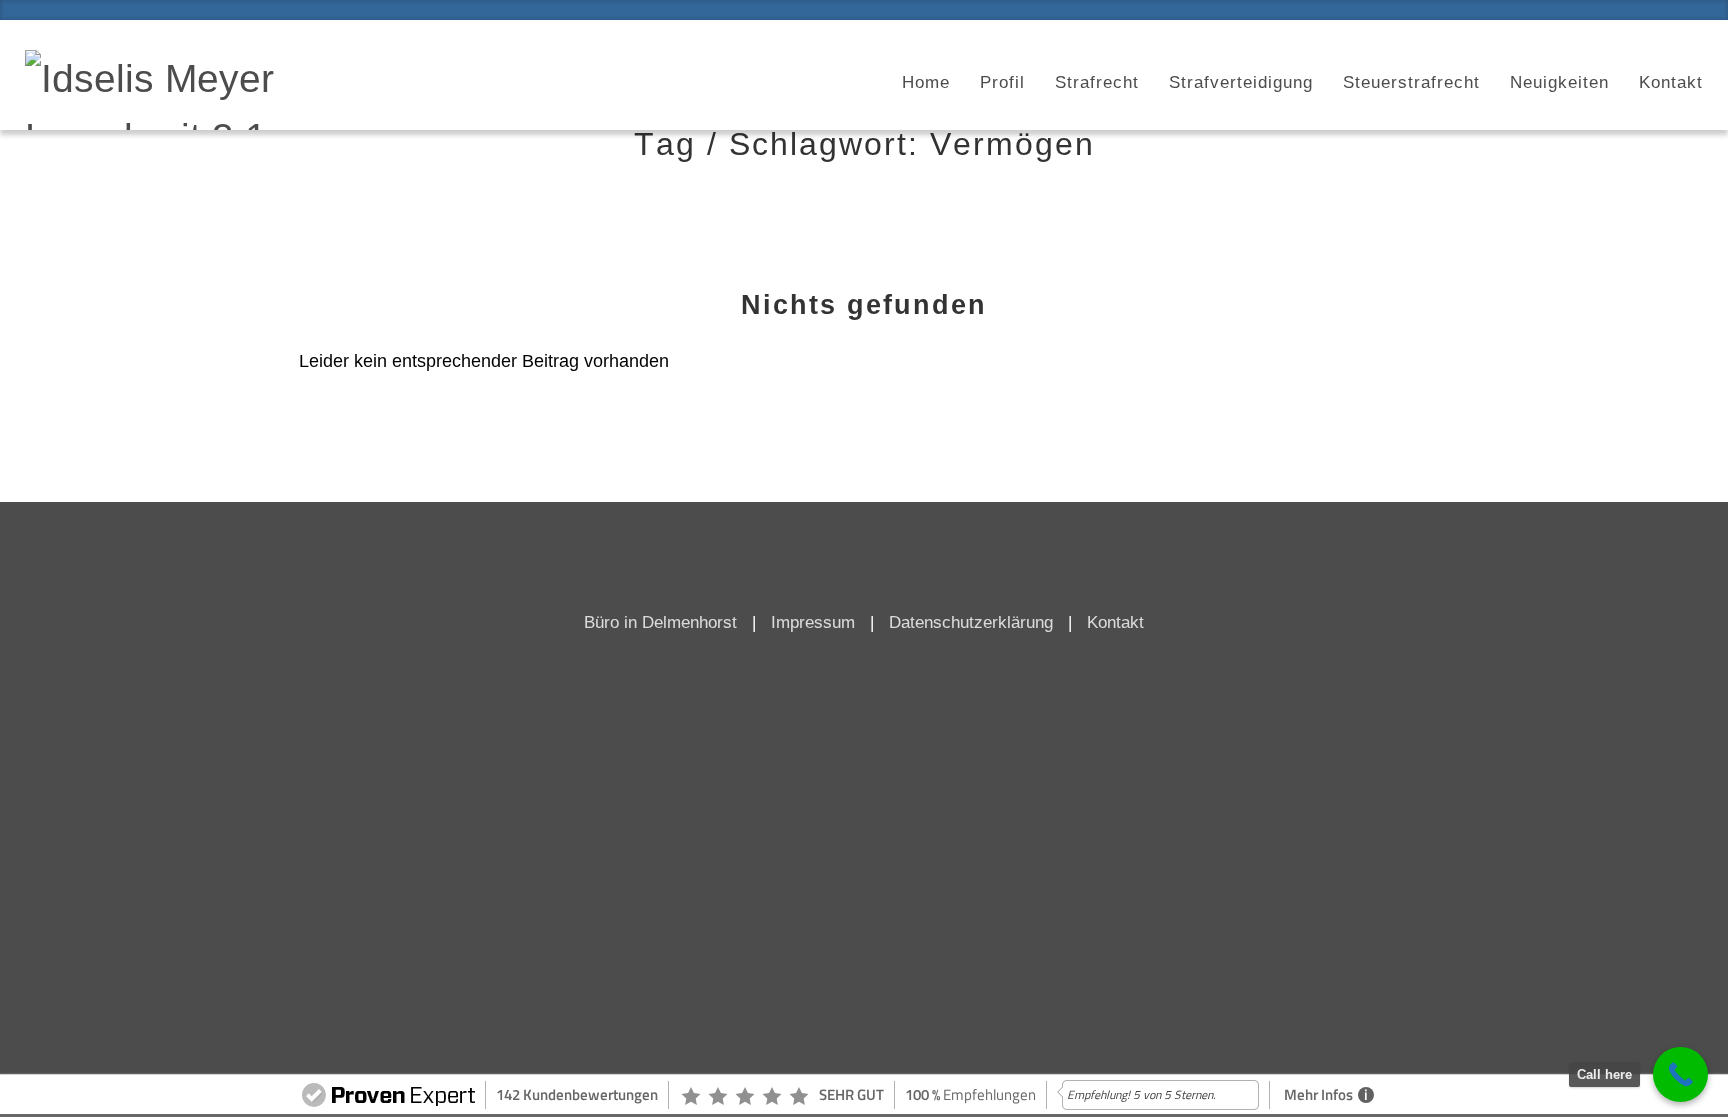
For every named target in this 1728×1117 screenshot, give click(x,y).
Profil (1002, 82)
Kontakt (1671, 82)
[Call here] (1680, 1074)
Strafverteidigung (1241, 82)
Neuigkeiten (1559, 82)
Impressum (813, 622)
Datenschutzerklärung (971, 622)
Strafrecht (1097, 82)
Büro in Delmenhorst (660, 622)
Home (926, 82)
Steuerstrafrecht (1411, 82)
